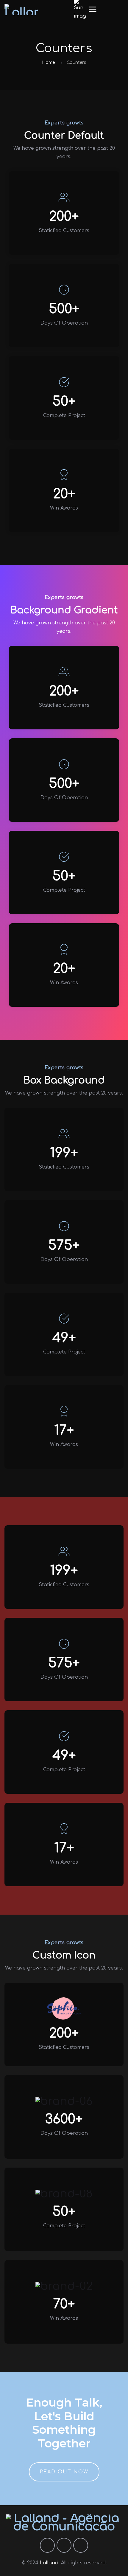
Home (48, 62)
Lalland (49, 2563)
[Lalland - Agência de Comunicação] (21, 10)
